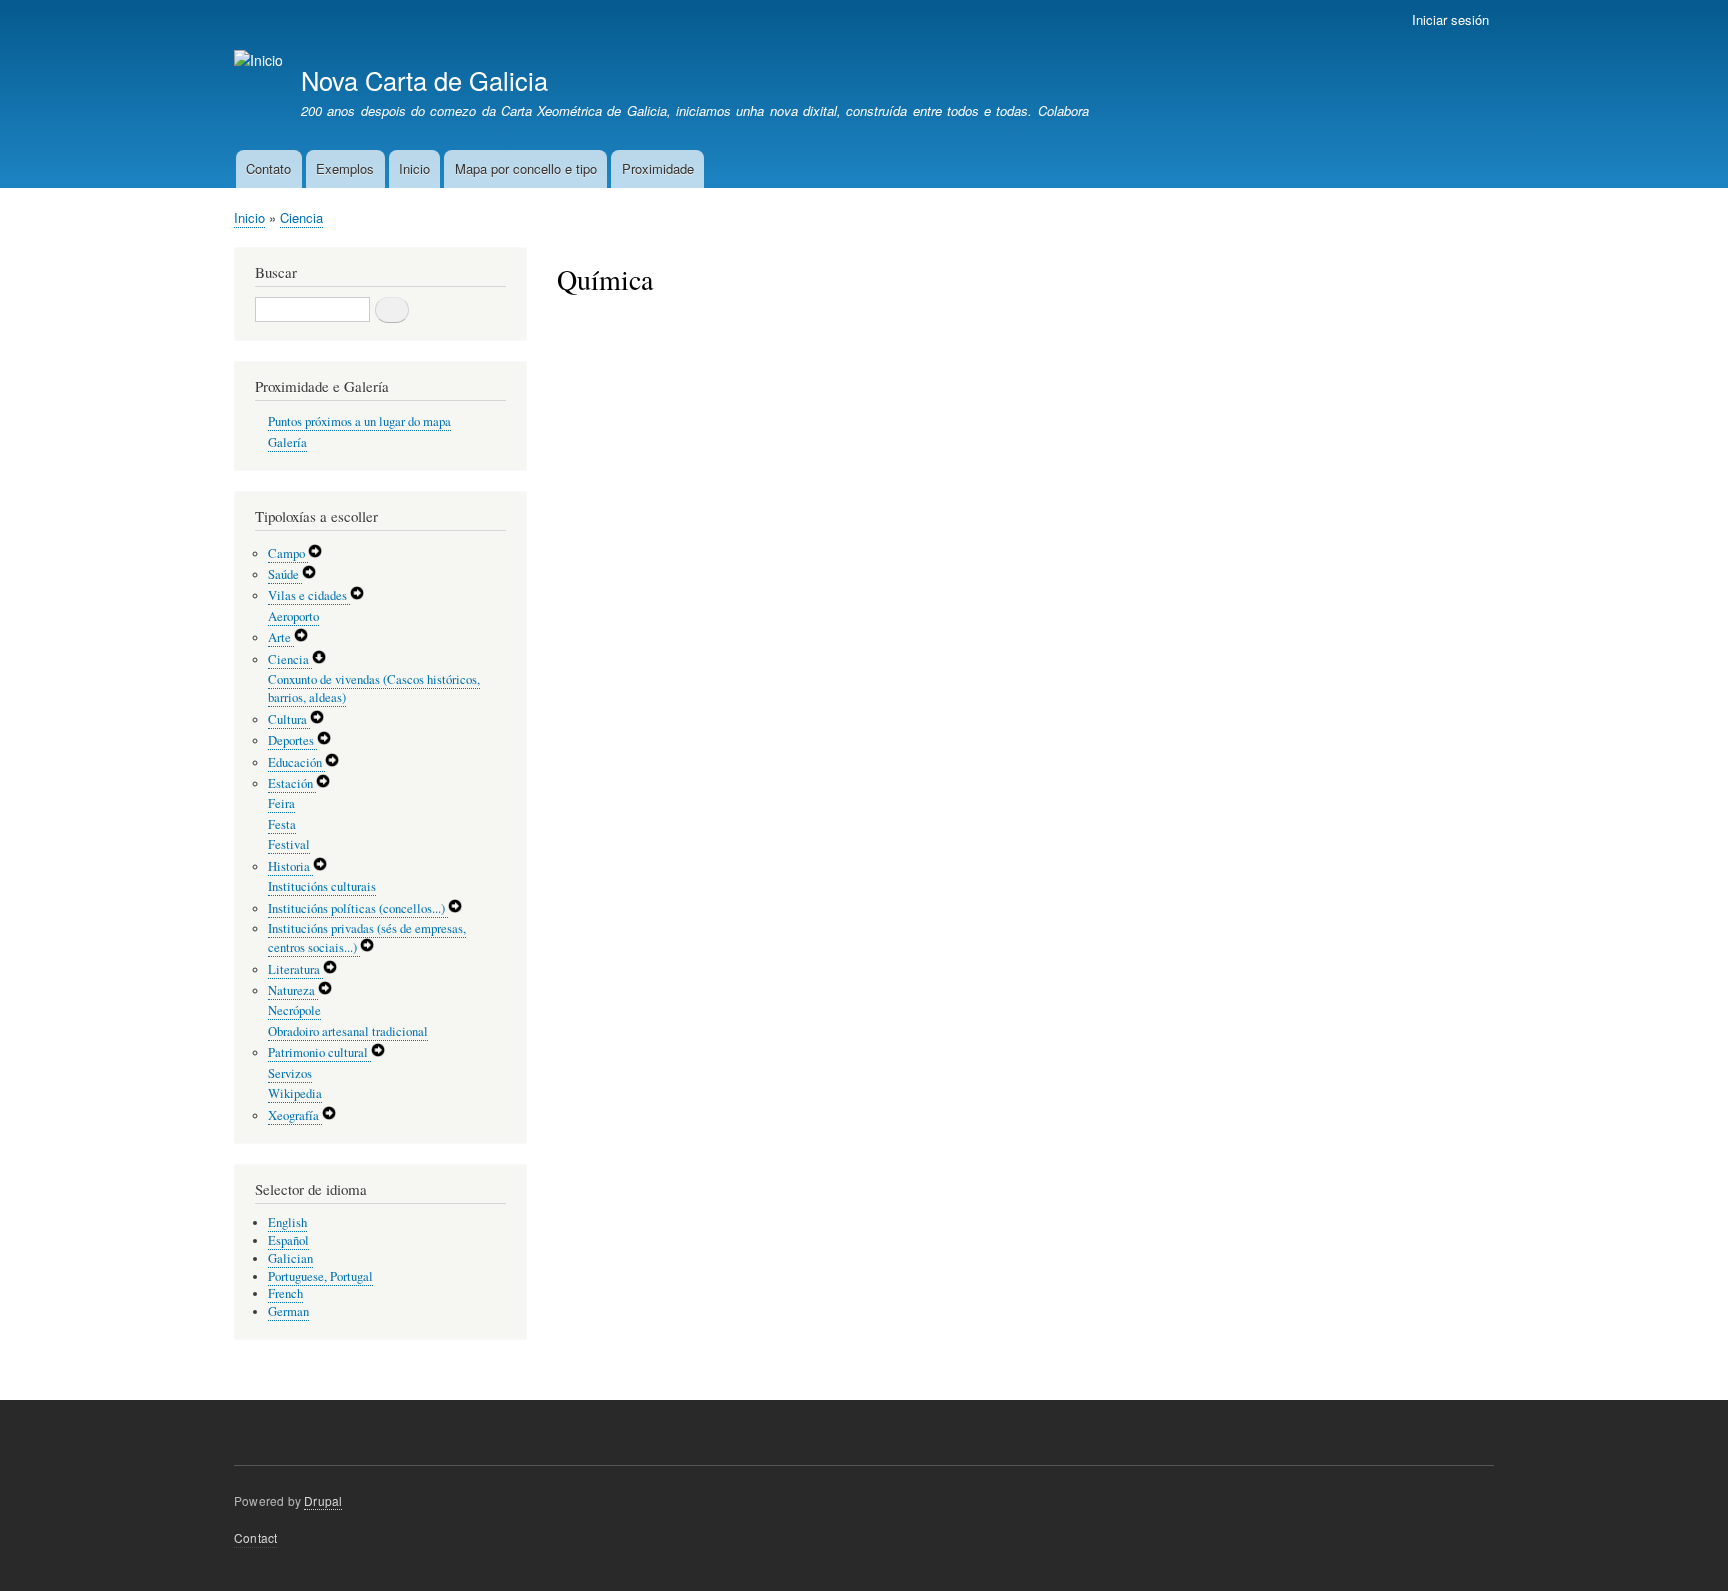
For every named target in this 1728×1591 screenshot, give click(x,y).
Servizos (290, 1073)
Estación (292, 783)
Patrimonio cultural (319, 1052)
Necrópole (294, 1010)
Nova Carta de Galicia (424, 80)
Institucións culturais (322, 886)
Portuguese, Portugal (320, 1276)
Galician (290, 1258)
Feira (281, 803)
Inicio (414, 168)
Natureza (293, 990)
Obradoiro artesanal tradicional (348, 1031)
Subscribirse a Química (565, 341)
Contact (255, 1537)
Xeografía (295, 1115)
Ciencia (301, 217)
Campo (288, 553)
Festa (282, 824)
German (288, 1311)
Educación (296, 762)
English (287, 1222)
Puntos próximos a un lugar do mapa (359, 421)
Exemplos (345, 168)
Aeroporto (293, 616)
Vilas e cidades (309, 595)
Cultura (289, 719)
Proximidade (658, 168)
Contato (268, 168)
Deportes (292, 740)
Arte (281, 637)
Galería (287, 442)
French (285, 1293)
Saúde (285, 574)
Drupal (323, 1500)
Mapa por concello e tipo (526, 168)
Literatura (295, 969)
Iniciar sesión (1450, 19)
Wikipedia (295, 1093)
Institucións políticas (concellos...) (358, 908)
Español (288, 1240)
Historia (290, 866)
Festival (289, 844)
